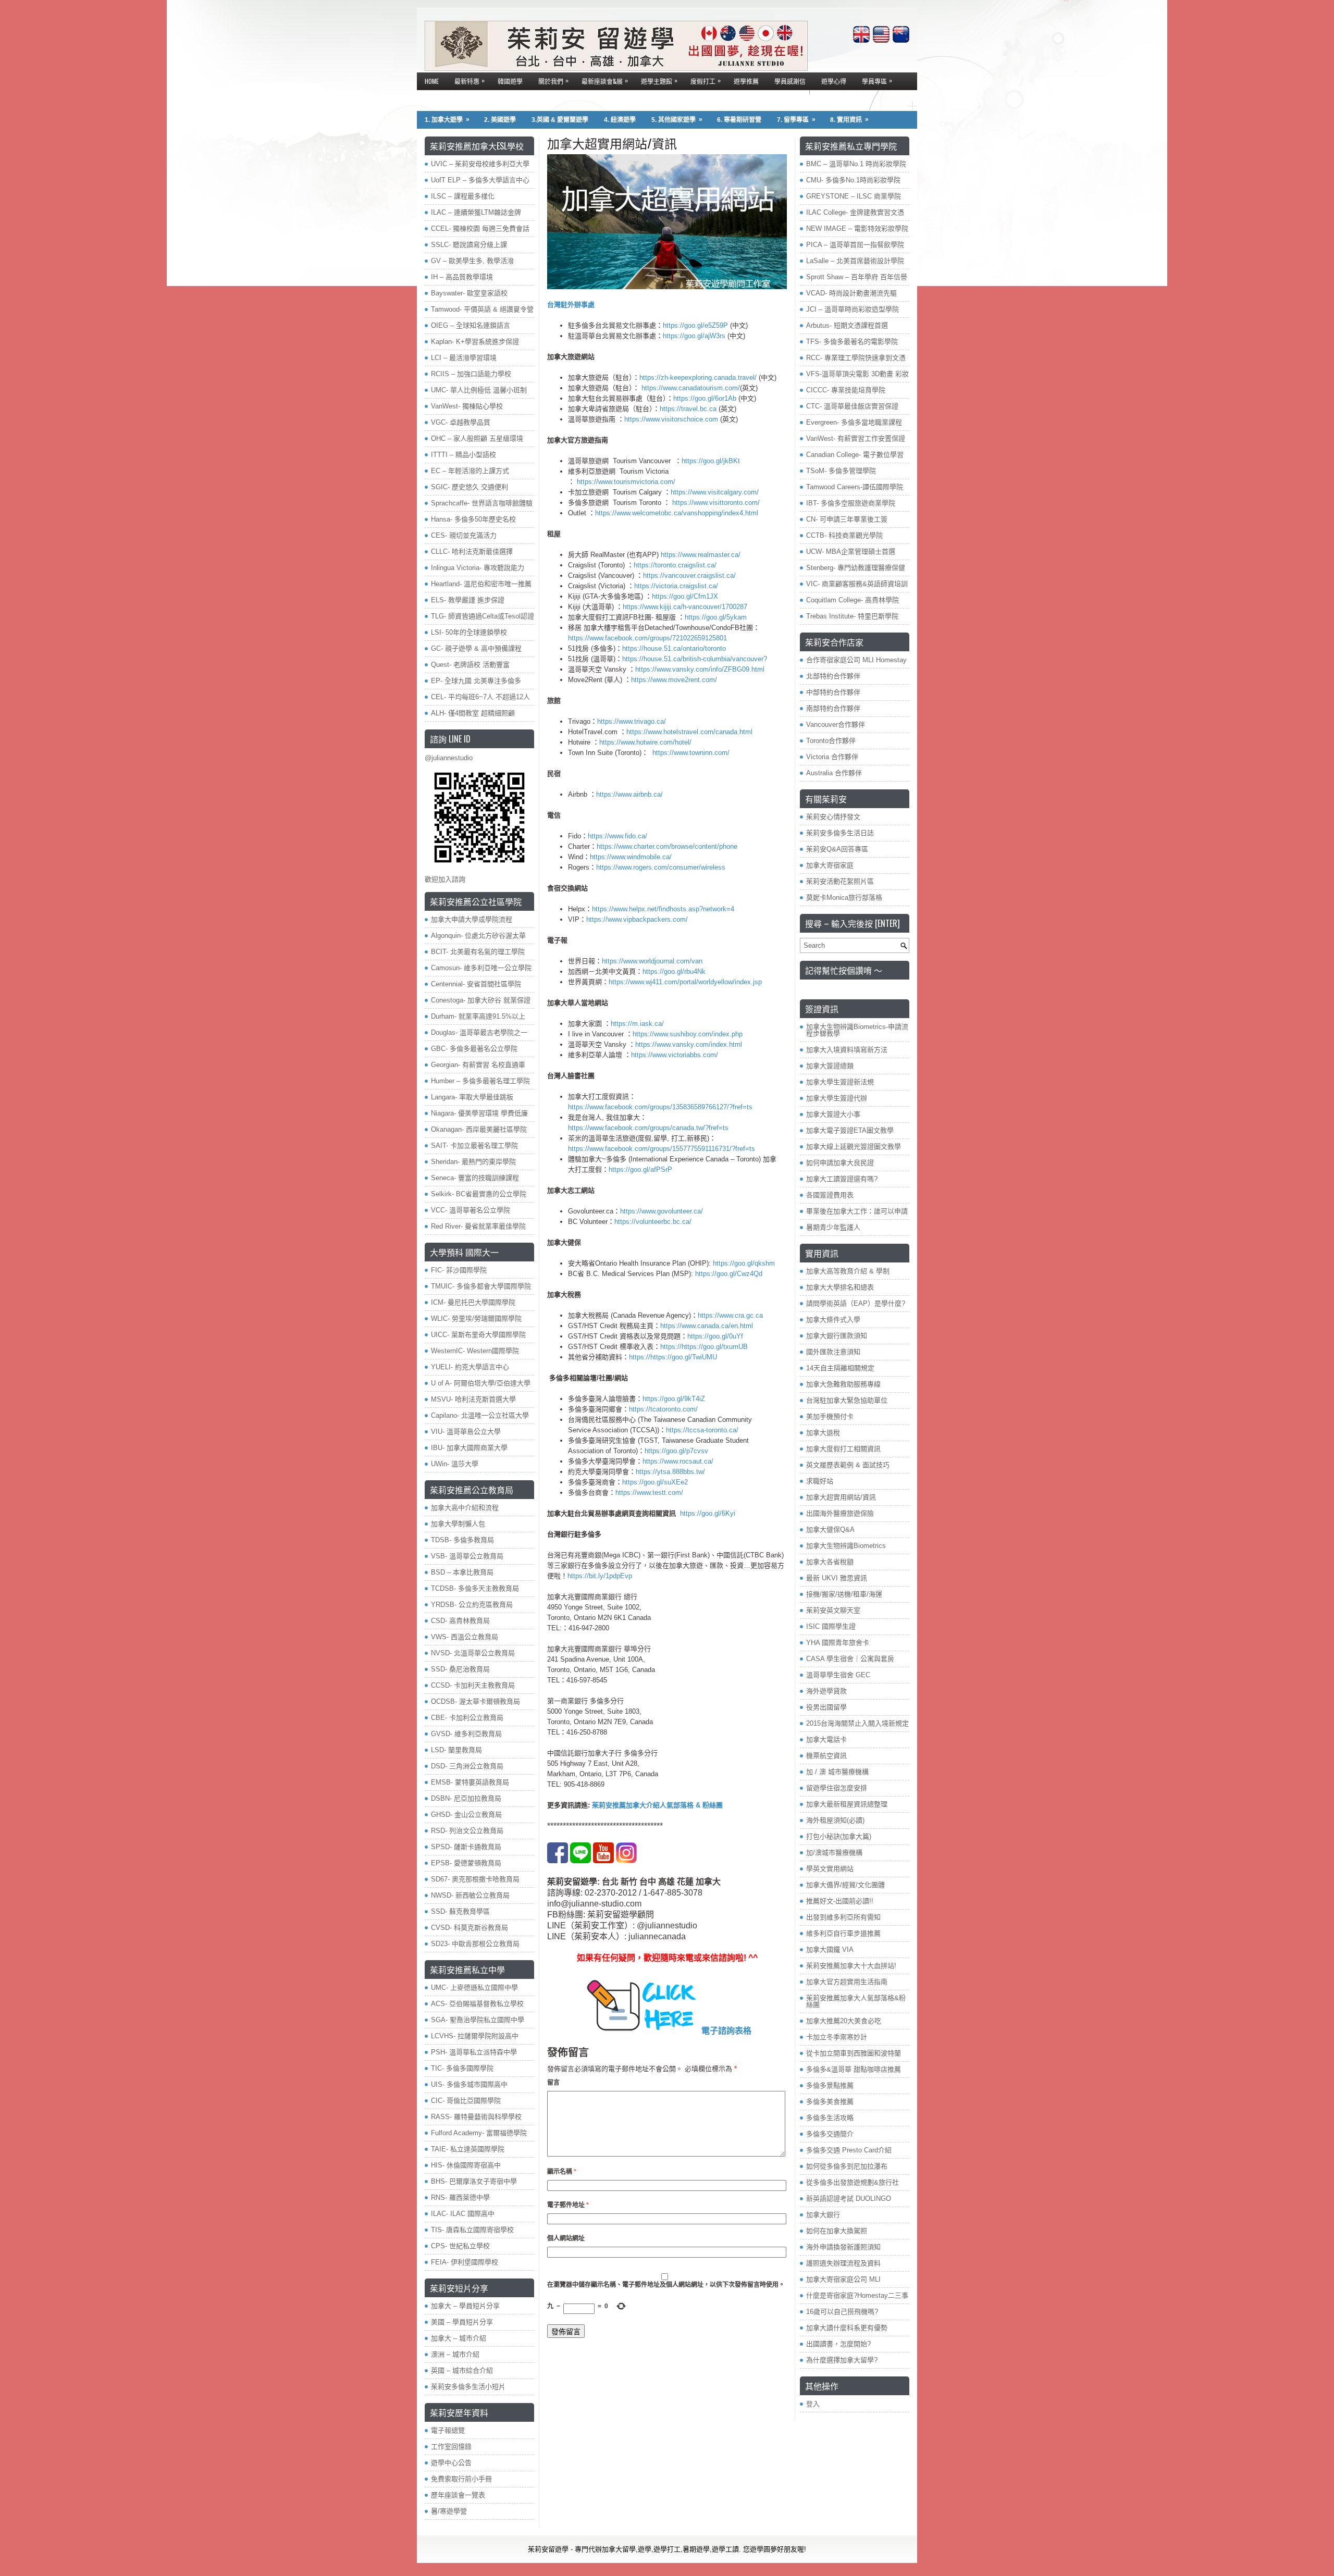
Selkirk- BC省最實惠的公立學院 (479, 1194)
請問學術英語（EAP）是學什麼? (856, 1303)
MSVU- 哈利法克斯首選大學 (473, 1399)
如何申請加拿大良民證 (840, 1163)
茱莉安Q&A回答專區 (837, 849)
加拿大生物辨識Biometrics (846, 1546)
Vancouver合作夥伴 (836, 724)
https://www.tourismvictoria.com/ (625, 482)
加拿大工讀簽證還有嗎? (842, 1179)
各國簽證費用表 (830, 1195)
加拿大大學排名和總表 (840, 1287)
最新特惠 (470, 80)
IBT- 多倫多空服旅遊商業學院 (851, 503)
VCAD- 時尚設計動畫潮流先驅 (851, 293)
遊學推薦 (746, 81)
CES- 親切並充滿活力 (464, 535)
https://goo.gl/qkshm (744, 1263)
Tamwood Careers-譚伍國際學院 (855, 487)
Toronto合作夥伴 (831, 741)
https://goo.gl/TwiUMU (684, 1357)
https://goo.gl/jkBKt (711, 461)
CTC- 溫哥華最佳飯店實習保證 (852, 406)
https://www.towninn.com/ (691, 753)
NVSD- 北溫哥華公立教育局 (473, 1653)
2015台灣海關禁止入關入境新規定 (857, 1723)
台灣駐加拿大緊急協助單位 (847, 1400)
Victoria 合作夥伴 (832, 757)
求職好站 (820, 1481)
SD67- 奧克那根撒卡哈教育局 (475, 1879)
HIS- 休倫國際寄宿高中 (466, 2165)
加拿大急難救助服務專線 (843, 1384)
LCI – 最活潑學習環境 (464, 358)
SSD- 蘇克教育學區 (460, 1911)
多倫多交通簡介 (830, 2134)
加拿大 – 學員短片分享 (465, 2306)
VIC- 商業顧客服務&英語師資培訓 (857, 584)
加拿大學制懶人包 (458, 1524)
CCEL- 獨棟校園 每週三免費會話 (480, 228)
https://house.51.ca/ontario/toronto (674, 648)
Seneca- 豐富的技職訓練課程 (475, 1178)
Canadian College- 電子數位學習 (855, 455)
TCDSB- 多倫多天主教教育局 (475, 1588)
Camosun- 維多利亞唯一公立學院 (481, 968)
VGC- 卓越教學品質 (461, 422)
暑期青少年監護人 (833, 1227)
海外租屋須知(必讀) (835, 1820)
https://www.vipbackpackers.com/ (637, 919)
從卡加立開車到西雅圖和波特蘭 (854, 2053)
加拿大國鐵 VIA (830, 1949)
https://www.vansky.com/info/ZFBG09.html (700, 669)
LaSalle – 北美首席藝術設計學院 (855, 261)
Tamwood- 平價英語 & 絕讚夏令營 (482, 309)
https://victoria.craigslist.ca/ (676, 586)
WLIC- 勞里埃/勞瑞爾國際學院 (476, 1318)
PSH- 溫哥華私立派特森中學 (474, 2052)
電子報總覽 (448, 2430)
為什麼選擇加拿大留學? (842, 2360)
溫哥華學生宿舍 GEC (838, 1675)
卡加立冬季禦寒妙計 (837, 2037)
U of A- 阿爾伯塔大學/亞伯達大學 (481, 1383)
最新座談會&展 (605, 80)
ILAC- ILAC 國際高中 (463, 2214)
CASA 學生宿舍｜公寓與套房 (850, 1659)
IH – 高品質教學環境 (462, 277)
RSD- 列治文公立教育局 (467, 1831)
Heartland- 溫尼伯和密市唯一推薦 (481, 584)
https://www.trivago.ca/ (632, 721)
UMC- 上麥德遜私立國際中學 (474, 1987)
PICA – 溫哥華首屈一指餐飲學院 (855, 245)
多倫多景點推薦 (830, 2085)
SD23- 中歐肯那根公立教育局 (475, 1944)
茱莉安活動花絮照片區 (840, 881)
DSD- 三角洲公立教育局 (467, 1766)
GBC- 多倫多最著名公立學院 (474, 1049)
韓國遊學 (510, 81)
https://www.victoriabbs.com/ (675, 1055)
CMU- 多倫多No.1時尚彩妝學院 (853, 180)
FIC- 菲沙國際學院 (459, 1270)
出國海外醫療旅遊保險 (840, 1513)
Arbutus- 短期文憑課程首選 (847, 325)
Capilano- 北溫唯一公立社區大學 (480, 1415)
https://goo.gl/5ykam (716, 617)
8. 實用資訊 (849, 120)
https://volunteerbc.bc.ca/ (653, 1222)
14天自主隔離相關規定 (840, 1368)
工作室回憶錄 (451, 2447)
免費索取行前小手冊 (461, 2479)
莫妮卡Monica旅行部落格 (844, 897)
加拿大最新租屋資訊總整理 (847, 1804)
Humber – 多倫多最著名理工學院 (480, 1081)
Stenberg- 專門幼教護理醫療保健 (856, 568)
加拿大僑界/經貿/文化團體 (845, 1885)
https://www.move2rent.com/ (674, 680)
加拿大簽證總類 (830, 1066)
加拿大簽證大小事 (833, 1114)
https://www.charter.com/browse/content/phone (667, 846)
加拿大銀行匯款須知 (837, 1336)
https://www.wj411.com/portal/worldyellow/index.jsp (685, 982)
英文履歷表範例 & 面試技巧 (848, 1465)
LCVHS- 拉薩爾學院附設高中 (475, 2036)
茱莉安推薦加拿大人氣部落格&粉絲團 (856, 2001)
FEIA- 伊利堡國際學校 (465, 2262)
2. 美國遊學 (500, 120)
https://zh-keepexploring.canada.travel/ (698, 377)
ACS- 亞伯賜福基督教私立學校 (477, 2004)
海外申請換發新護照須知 (843, 2247)
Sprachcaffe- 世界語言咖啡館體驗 (482, 503)
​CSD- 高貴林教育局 (460, 1621)
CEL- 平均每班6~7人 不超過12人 (480, 697)
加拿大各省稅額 (830, 1562)
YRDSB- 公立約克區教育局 (472, 1605)
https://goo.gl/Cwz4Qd (729, 1274)
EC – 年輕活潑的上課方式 (470, 471)
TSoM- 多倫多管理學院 (841, 471)
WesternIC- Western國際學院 (475, 1351)
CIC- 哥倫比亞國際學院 (466, 2101)
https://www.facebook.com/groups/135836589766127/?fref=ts (660, 1107)
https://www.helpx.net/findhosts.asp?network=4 (663, 909)
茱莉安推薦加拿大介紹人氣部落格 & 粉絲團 (656, 1805)
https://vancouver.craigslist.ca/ (689, 575)
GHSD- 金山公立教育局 (466, 1815)
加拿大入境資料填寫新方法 (847, 1050)
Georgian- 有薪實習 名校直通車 (478, 1065)
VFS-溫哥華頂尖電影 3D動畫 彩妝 (857, 374)
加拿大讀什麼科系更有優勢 (847, 2328)
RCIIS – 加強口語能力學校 (471, 374)
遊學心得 (834, 81)
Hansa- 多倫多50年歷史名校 (473, 519)
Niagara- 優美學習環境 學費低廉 (479, 1113)
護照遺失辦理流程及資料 (843, 2263)
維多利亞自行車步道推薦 (843, 1933)
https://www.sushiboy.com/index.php (688, 1034)
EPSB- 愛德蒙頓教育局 (466, 1863)
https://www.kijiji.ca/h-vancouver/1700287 (686, 607)
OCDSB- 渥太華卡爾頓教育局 (475, 1701)
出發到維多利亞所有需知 (843, 1917)
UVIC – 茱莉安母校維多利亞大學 (480, 164)
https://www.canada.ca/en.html (707, 1326)
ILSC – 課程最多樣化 (463, 196)
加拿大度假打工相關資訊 (843, 1449)
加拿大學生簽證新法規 (840, 1082)
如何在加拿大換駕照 (837, 2231)
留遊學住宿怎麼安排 (837, 1788)
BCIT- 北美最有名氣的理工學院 (478, 952)
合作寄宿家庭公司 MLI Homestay (856, 660)
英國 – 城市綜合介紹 (462, 2370)
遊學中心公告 (451, 2463)
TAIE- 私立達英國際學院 (468, 2149)
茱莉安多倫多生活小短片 (468, 2387)
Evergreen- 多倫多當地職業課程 (854, 422)
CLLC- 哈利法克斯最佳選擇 (472, 552)
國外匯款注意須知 (833, 1352)
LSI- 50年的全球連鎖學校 (469, 632)
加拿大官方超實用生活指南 (847, 1982)
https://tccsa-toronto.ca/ (702, 1430)
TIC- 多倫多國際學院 (462, 2068)
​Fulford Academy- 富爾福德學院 (479, 2133)
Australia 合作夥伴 (834, 773)
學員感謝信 (790, 81)
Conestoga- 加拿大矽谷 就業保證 (481, 1000)
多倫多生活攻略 (830, 2118)
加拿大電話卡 (826, 1739)
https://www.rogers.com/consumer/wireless (661, 867)
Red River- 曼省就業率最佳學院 (478, 1226)
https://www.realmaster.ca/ (701, 555)
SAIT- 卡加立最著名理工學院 (474, 1145)
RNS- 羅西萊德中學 (460, 2197)
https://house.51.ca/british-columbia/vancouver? (695, 659)
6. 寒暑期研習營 (739, 120)
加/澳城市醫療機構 (834, 1853)
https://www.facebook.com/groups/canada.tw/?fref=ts (648, 1128)
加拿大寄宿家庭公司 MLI (843, 2279)
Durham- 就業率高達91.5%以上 (478, 1016)
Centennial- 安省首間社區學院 (476, 984)
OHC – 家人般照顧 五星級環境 (477, 438)
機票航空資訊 (826, 1756)
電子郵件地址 (568, 2205)
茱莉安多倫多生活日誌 (840, 833)
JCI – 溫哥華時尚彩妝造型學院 (853, 309)
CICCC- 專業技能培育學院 (846, 390)
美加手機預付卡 (830, 1416)
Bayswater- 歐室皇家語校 (469, 293)
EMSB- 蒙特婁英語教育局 (470, 1782)
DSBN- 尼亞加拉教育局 (466, 1798)
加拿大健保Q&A (830, 1529)
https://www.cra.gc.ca (730, 1315)
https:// (671, 1347)
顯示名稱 (562, 2172)
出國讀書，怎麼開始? (838, 2344)
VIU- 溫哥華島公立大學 (466, 1432)
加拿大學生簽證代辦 (837, 1098)
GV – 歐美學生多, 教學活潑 (472, 261)
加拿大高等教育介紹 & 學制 (848, 1271)
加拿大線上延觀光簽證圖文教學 (854, 1147)
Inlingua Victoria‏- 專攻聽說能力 (478, 568)
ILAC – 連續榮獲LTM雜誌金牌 (476, 212)
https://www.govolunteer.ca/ (662, 1211)
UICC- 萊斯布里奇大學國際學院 (478, 1335)
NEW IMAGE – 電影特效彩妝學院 (857, 228)
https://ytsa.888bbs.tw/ (670, 1472)
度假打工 (706, 80)
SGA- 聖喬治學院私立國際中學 (478, 2020)
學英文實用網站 (830, 1869)
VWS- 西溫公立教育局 (465, 1637)
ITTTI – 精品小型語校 (464, 455)
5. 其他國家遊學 (677, 120)
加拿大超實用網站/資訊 (841, 1497)
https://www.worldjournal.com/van (652, 961)
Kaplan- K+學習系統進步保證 (475, 342)
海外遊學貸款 (826, 1691)
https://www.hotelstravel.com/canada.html (689, 732)
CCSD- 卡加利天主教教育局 (473, 1685)
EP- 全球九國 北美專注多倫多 (476, 681)
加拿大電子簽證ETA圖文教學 (850, 1130)
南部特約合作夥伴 (833, 708)
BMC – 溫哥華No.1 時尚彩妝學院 (856, 164)
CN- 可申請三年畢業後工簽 (847, 519)
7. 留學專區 (796, 120)
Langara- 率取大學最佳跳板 (472, 1097)
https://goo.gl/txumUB (715, 1347)
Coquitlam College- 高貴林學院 (853, 600)
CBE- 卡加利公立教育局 (467, 1718)
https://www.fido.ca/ (617, 836)
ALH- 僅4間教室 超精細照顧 (473, 713)
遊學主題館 (659, 80)
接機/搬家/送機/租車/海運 (844, 1594)
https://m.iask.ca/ (637, 1024)
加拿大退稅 (823, 1433)
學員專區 (877, 80)
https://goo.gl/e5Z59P (695, 325)
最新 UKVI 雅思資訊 (837, 1578)
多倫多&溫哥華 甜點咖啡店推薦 (854, 2069)
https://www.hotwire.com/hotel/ (646, 742)
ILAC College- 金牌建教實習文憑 (855, 212)
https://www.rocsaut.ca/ (678, 1461)
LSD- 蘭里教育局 (456, 1750)
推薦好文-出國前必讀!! (840, 1901)
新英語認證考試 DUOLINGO (849, 2199)
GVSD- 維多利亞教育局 (466, 1734)
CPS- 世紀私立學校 (460, 2246)
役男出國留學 (826, 1707)
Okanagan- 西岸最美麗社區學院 (479, 1129)
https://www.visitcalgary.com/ (715, 492)
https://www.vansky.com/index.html (689, 1044)
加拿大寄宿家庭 (830, 865)
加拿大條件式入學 (833, 1320)
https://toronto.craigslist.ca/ (676, 565)
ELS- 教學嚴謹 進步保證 (468, 600)
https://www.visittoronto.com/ (715, 503)
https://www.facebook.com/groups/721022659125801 (647, 638)
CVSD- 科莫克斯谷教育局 (470, 1928)
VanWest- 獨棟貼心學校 (467, 406)
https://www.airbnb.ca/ (629, 794)
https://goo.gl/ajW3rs (694, 336)
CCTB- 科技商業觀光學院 (844, 535)
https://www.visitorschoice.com (671, 419)
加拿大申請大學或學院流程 (472, 919)
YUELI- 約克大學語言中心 (470, 1367)
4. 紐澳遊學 (620, 120)
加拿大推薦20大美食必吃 (844, 2021)
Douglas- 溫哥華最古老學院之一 (479, 1032)
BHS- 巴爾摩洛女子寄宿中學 (474, 2181)
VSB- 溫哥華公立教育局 (467, 1556)
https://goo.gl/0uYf (715, 1336)
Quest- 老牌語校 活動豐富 (470, 665)
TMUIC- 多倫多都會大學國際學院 (481, 1286)
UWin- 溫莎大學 (455, 1464)
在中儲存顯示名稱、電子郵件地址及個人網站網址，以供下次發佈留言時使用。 (666, 2285)
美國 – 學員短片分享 (462, 2322)
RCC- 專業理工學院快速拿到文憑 (856, 358)
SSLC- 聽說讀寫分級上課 (469, 245)
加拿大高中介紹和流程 (465, 1508)
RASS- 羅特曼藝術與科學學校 (476, 2117)
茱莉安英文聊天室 (833, 1610)
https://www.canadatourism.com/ (691, 388)
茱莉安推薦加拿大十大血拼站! (851, 1966)
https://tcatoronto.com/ (663, 1409)
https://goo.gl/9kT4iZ (674, 1399)
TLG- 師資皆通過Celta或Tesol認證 (483, 616)
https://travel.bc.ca (688, 409)
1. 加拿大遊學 (447, 120)
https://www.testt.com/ (649, 1493)
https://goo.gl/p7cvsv (676, 1451)
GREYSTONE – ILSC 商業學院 (854, 196)
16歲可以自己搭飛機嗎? (842, 2312)
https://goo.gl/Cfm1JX (685, 596)
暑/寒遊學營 (449, 2511)
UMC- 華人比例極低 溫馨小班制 (479, 390)
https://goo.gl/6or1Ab (705, 398)
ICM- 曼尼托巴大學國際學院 (473, 1302)
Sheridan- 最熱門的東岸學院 (473, 1162)
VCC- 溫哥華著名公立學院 (471, 1210)
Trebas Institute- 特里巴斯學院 (852, 616)
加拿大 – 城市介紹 (459, 2338)
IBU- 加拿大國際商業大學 (469, 1448)
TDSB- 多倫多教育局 (462, 1540)
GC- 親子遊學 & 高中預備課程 (476, 648)
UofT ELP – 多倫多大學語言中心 (480, 180)
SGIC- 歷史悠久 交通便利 (470, 487)
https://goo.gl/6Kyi (708, 1513)
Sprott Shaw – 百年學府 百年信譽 (857, 277)
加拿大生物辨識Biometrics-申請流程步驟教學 (857, 1030)
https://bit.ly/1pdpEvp (600, 1576)
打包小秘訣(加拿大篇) (839, 1836)
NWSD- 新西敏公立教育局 (470, 1895)
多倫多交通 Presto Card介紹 (849, 2150)
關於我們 (553, 80)
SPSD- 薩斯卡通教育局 (466, 1847)
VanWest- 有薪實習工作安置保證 (856, 438)
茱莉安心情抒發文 (833, 817)
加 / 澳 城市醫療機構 (837, 1772)
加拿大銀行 (823, 2215)
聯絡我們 (437, 99)
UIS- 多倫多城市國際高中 (469, 2084)
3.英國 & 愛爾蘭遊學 (560, 120)
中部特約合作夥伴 (833, 692)
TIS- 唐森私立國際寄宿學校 (472, 2230)
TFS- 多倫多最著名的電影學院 (852, 342)
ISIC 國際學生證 (831, 1626)
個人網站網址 (566, 2238)
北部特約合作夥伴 (833, 676)
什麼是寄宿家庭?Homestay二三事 (857, 2295)
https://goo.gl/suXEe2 (655, 1482)
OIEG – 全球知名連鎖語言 (471, 325)
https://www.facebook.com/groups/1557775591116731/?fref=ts (662, 1149)
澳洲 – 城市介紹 (455, 2354)
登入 (813, 2404)
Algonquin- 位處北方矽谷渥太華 (478, 936)
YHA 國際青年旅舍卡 (838, 1643)
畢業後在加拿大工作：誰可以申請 (857, 1211)
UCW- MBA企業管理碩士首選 (851, 552)
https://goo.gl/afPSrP (640, 1169)
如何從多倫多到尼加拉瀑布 (847, 2166)
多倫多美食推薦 (830, 2102)
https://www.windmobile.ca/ (631, 857)
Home (432, 81)
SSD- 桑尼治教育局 (460, 1669)
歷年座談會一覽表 (458, 2495)
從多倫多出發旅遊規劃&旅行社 (853, 2182)
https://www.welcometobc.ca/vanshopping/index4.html (677, 513)
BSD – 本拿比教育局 (462, 1572)
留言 (553, 2083)
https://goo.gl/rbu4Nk (674, 971)
